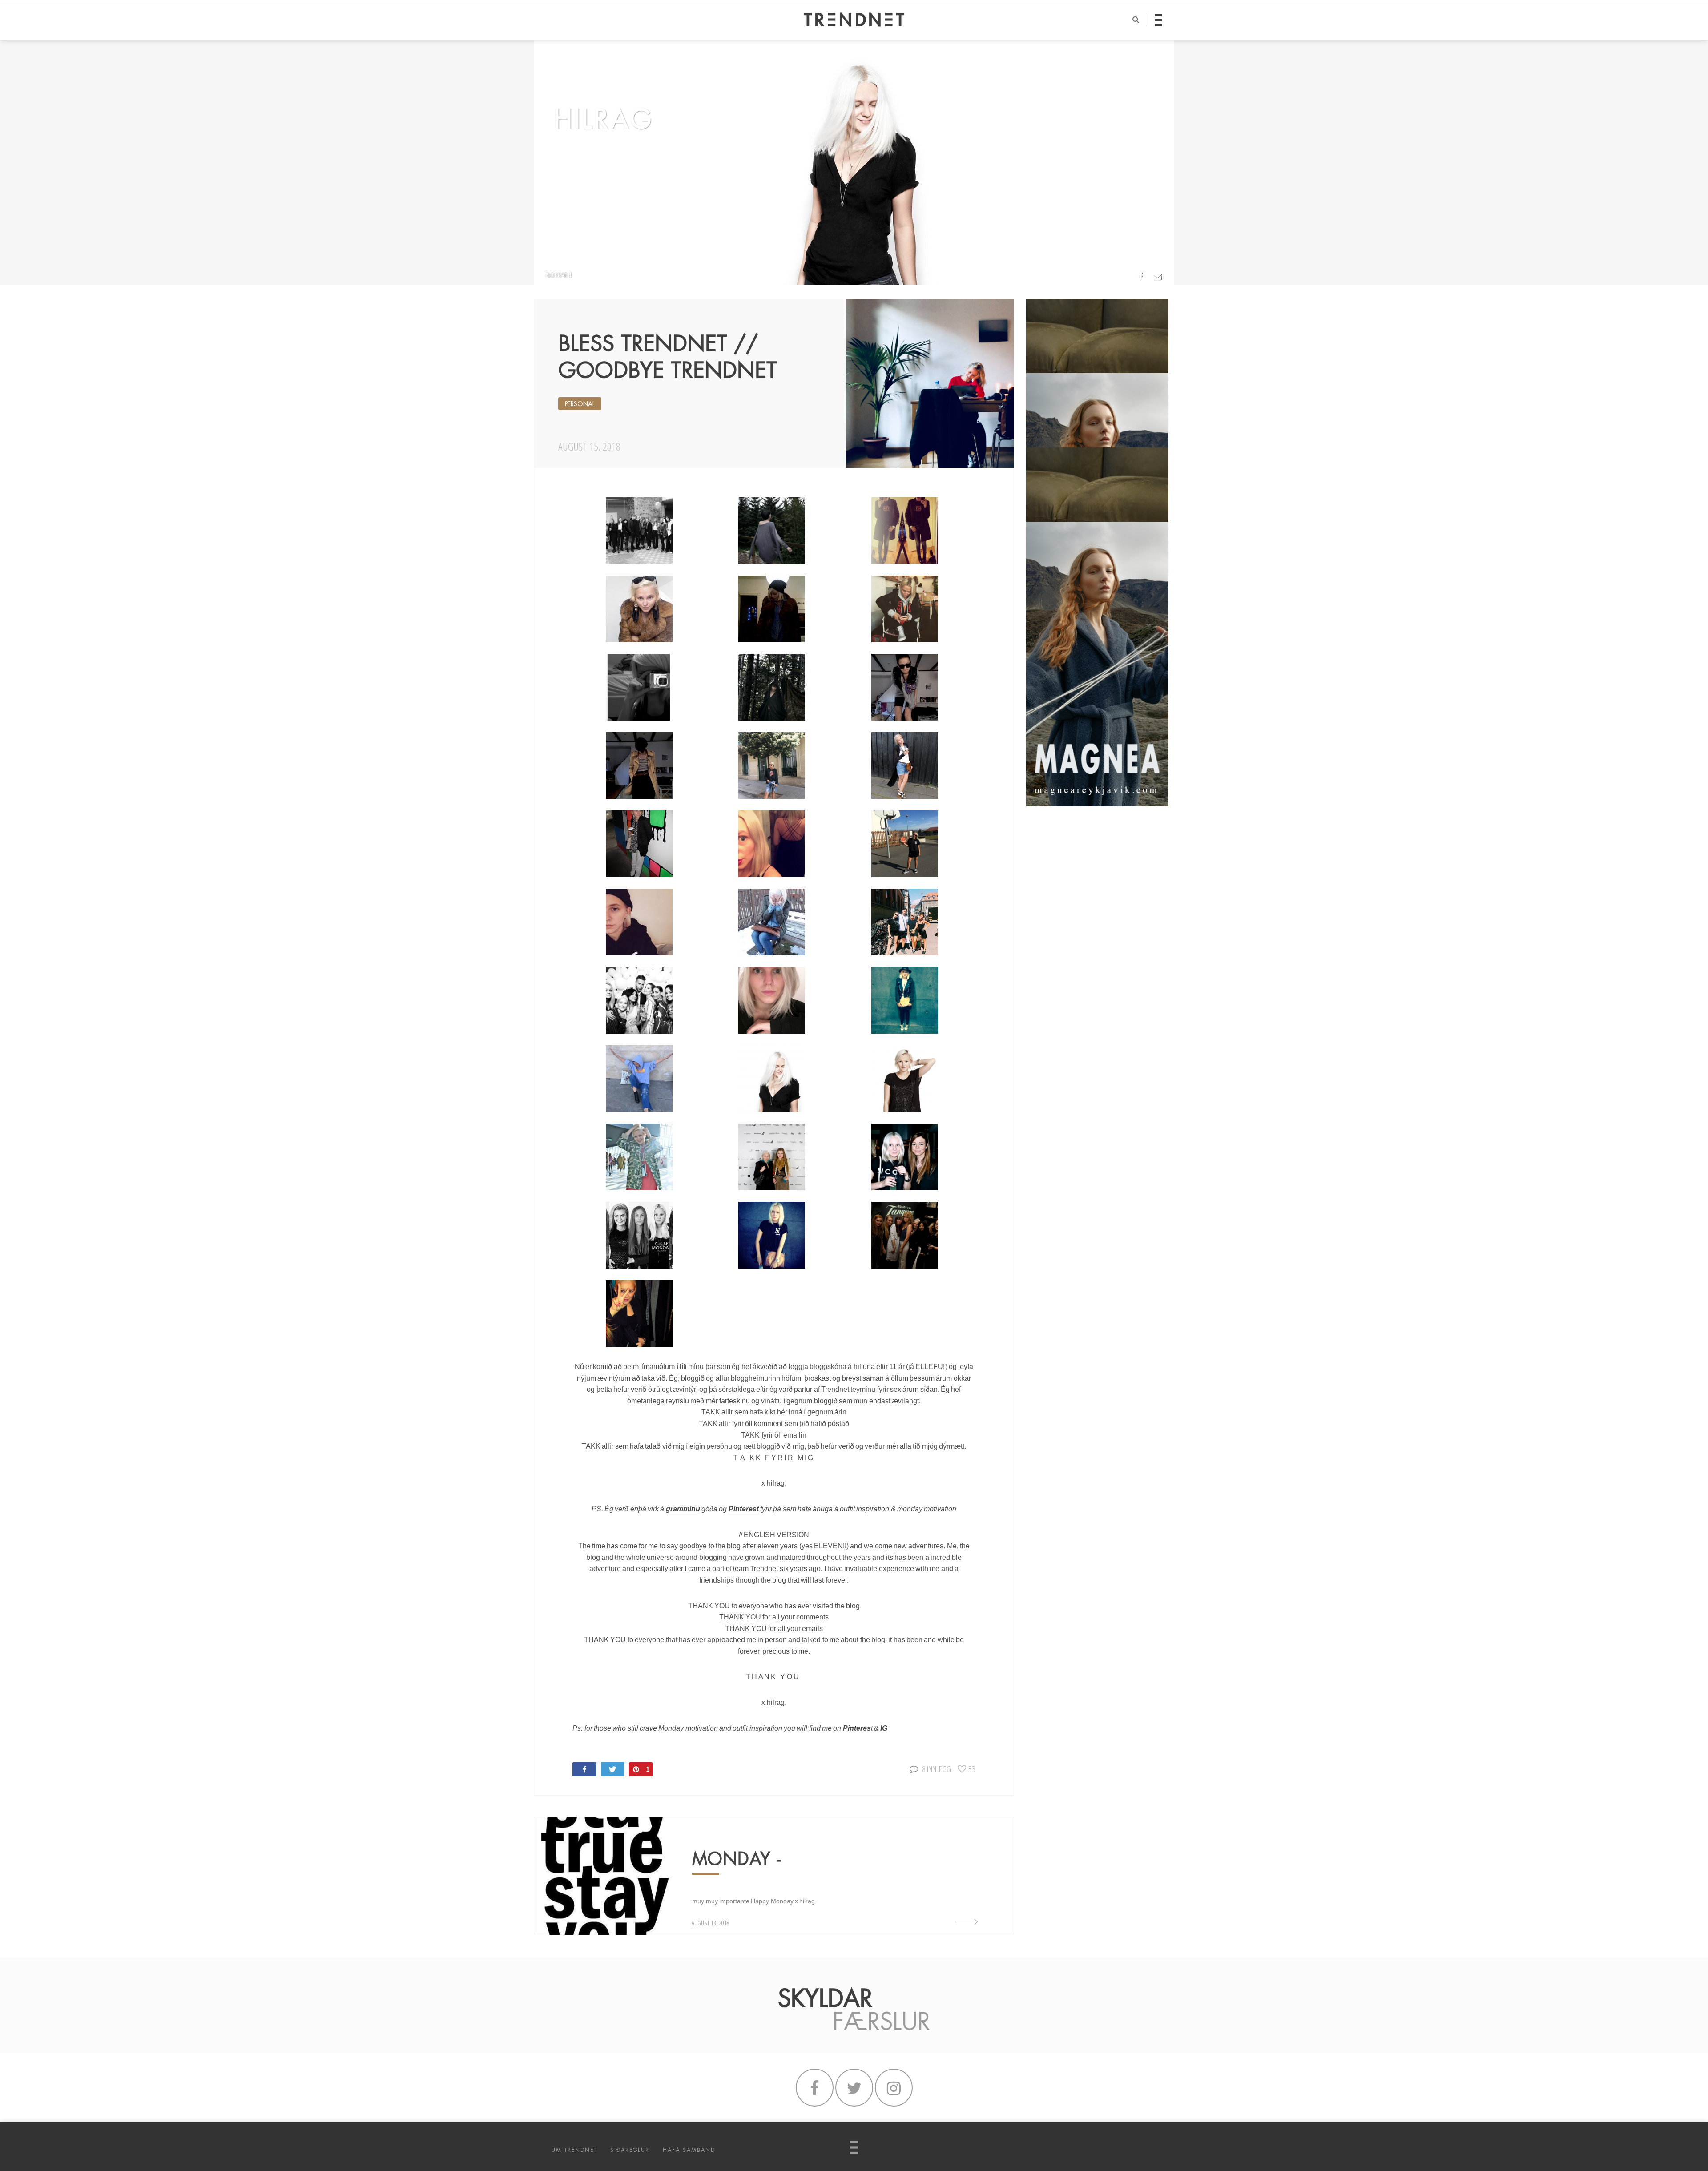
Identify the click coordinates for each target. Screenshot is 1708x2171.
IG (884, 1728)
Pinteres (857, 1728)
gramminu (683, 1509)
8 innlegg (937, 1769)
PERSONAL (580, 404)
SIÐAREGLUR (630, 2150)
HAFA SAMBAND (689, 2150)
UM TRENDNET (574, 2150)
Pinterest (744, 1509)
